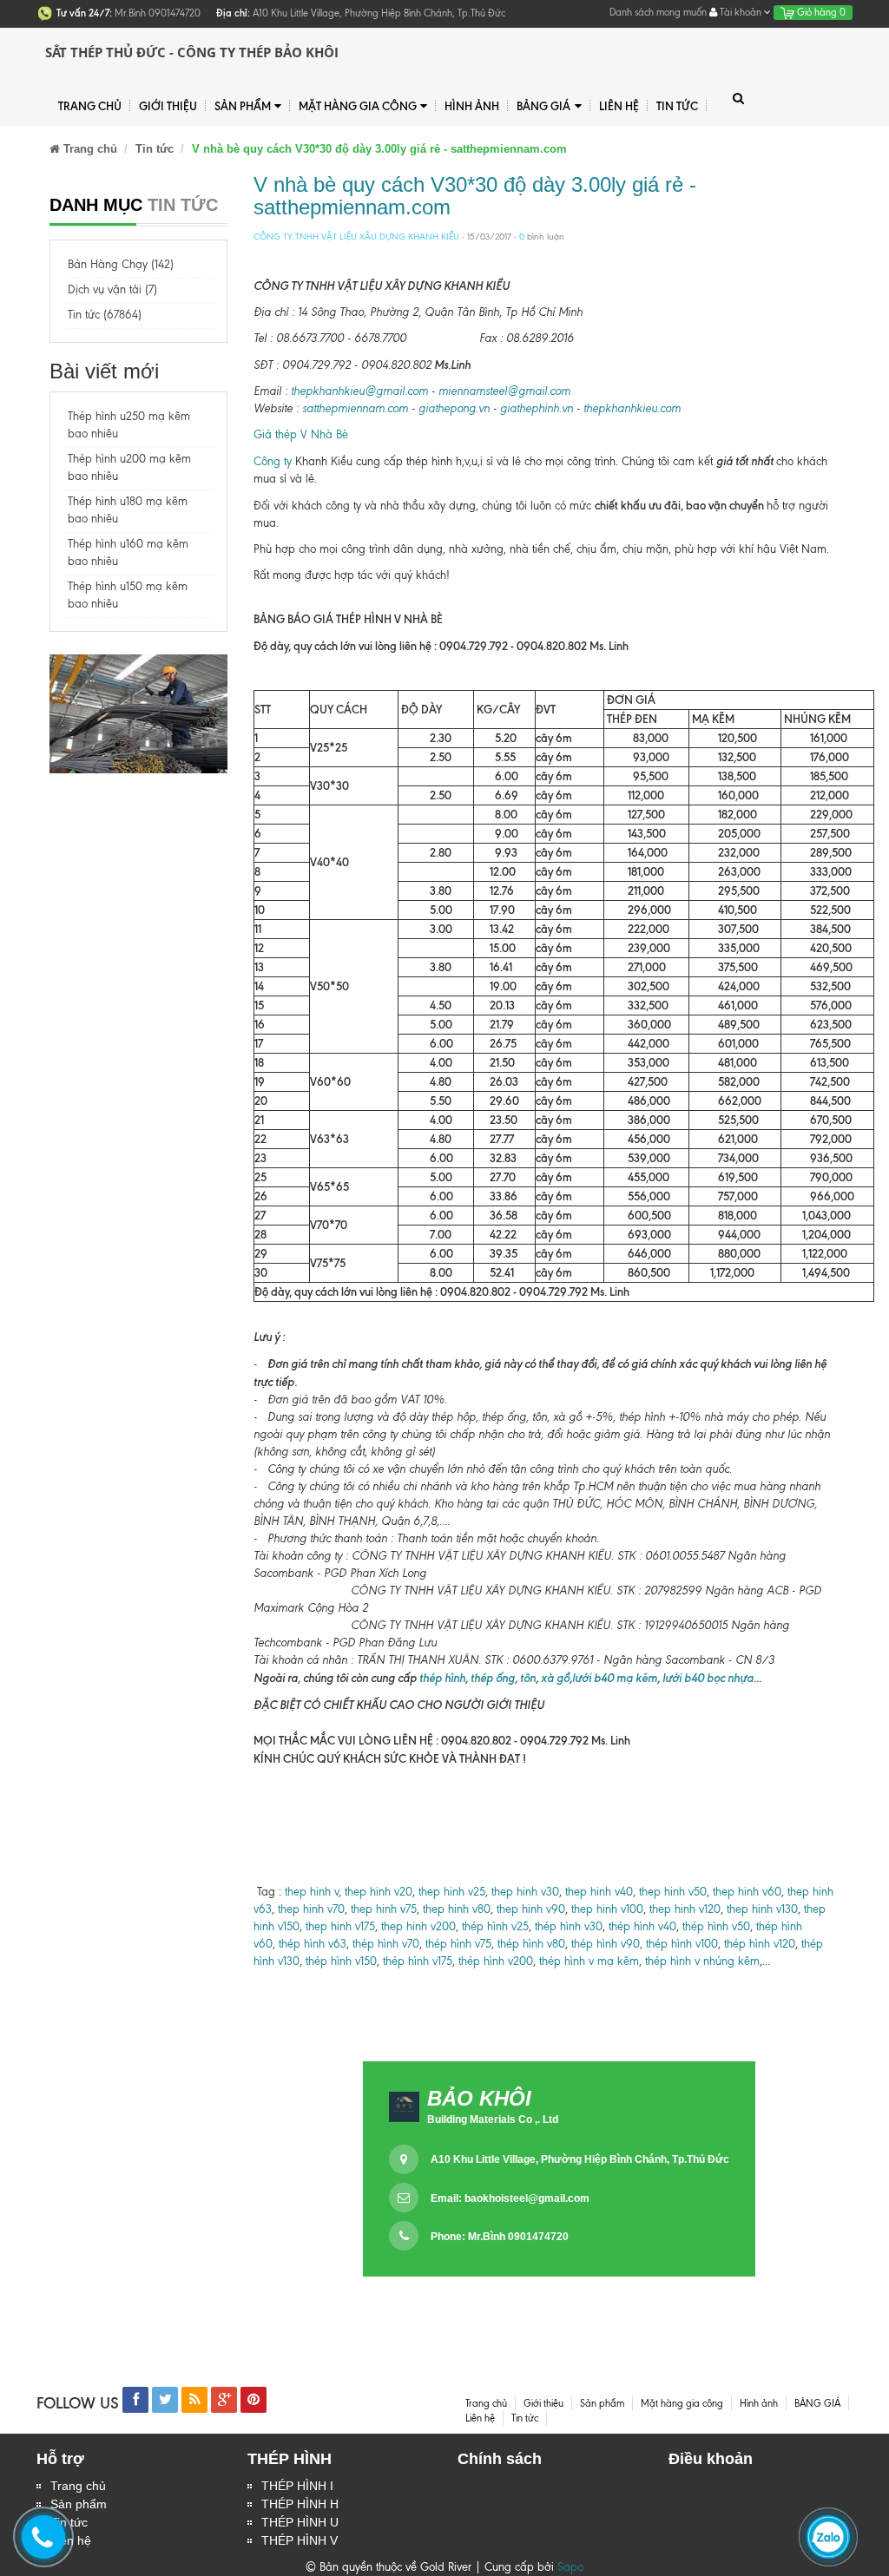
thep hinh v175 (340, 1926)
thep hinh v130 (762, 1909)
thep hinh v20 (379, 1892)
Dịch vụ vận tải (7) (112, 289)
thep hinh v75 (384, 1909)
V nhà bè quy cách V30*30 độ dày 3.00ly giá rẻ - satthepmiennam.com (475, 196)
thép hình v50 (716, 1926)
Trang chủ (78, 2486)
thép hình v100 (682, 1944)
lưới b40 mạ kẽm (615, 1678)
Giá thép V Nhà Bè (301, 434)
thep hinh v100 (607, 1909)
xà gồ (555, 1678)
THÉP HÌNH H (300, 2504)
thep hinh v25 (452, 1892)
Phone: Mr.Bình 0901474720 (500, 2237)
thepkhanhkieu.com (632, 408)
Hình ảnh (472, 106)
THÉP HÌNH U (300, 2522)
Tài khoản (741, 12)
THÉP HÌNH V (300, 2540)
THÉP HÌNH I (297, 2486)
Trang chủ (90, 106)
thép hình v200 (496, 1961)
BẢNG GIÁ (543, 106)
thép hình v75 (458, 1944)
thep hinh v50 (673, 1892)
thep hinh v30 (525, 1892)
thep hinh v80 (457, 1909)
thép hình (441, 1678)
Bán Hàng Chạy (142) (121, 264)
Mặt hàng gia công (358, 106)
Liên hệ (619, 106)
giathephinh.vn (537, 408)
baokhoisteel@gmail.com (527, 2198)
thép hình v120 (758, 1944)
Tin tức (677, 106)
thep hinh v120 (685, 1909)
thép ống (491, 1678)
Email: (510, 2198)
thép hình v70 (384, 1944)
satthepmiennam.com (355, 408)
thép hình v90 (606, 1944)
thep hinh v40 (599, 1892)
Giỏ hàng (820, 12)
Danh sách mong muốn (658, 12)
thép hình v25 (495, 1926)
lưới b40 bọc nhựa (708, 1678)
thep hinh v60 (747, 1892)
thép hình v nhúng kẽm (702, 1961)
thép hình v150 (341, 1961)
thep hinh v (312, 1892)
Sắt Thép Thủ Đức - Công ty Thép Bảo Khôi (192, 52)
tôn (528, 1678)
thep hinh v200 (418, 1926)
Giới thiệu (168, 106)
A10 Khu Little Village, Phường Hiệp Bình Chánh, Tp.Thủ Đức (580, 2159)
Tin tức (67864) (105, 315)
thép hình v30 (569, 1926)
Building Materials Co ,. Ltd (493, 2119)
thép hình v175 (418, 1961)
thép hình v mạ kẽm (589, 1961)
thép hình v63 (313, 1944)
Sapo (570, 2567)
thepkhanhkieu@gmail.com (359, 391)
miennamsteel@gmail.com (504, 391)
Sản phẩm (243, 106)
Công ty (273, 461)
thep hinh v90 (531, 1909)
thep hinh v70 (311, 1909)
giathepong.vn (454, 408)
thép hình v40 (642, 1926)
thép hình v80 (531, 1944)
